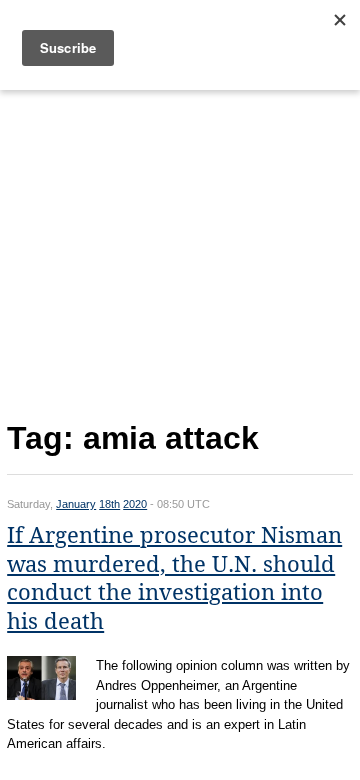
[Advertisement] (180, 251)
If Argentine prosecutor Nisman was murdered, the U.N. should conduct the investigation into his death (174, 578)
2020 (135, 504)
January (76, 504)
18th (109, 504)
